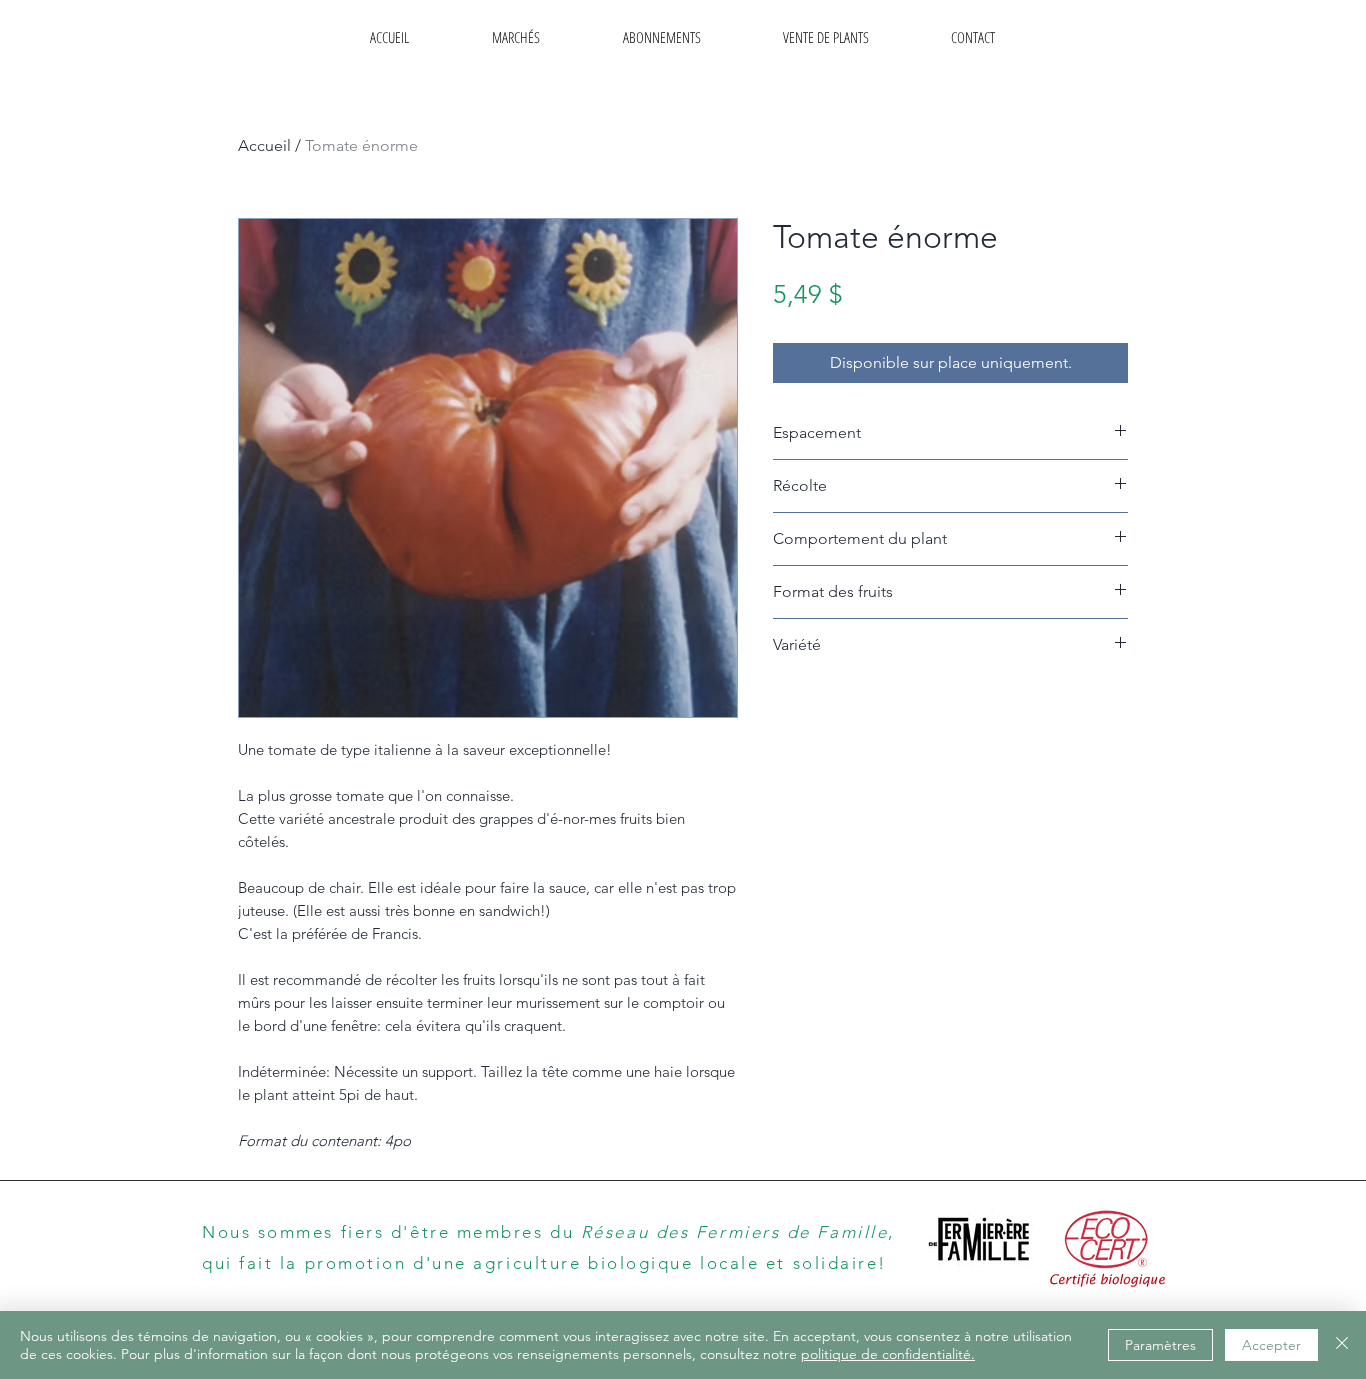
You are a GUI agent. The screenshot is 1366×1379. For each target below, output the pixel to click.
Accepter (1271, 1345)
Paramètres (1160, 1345)
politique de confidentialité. (888, 1354)
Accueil (264, 145)
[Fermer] (1342, 1345)
